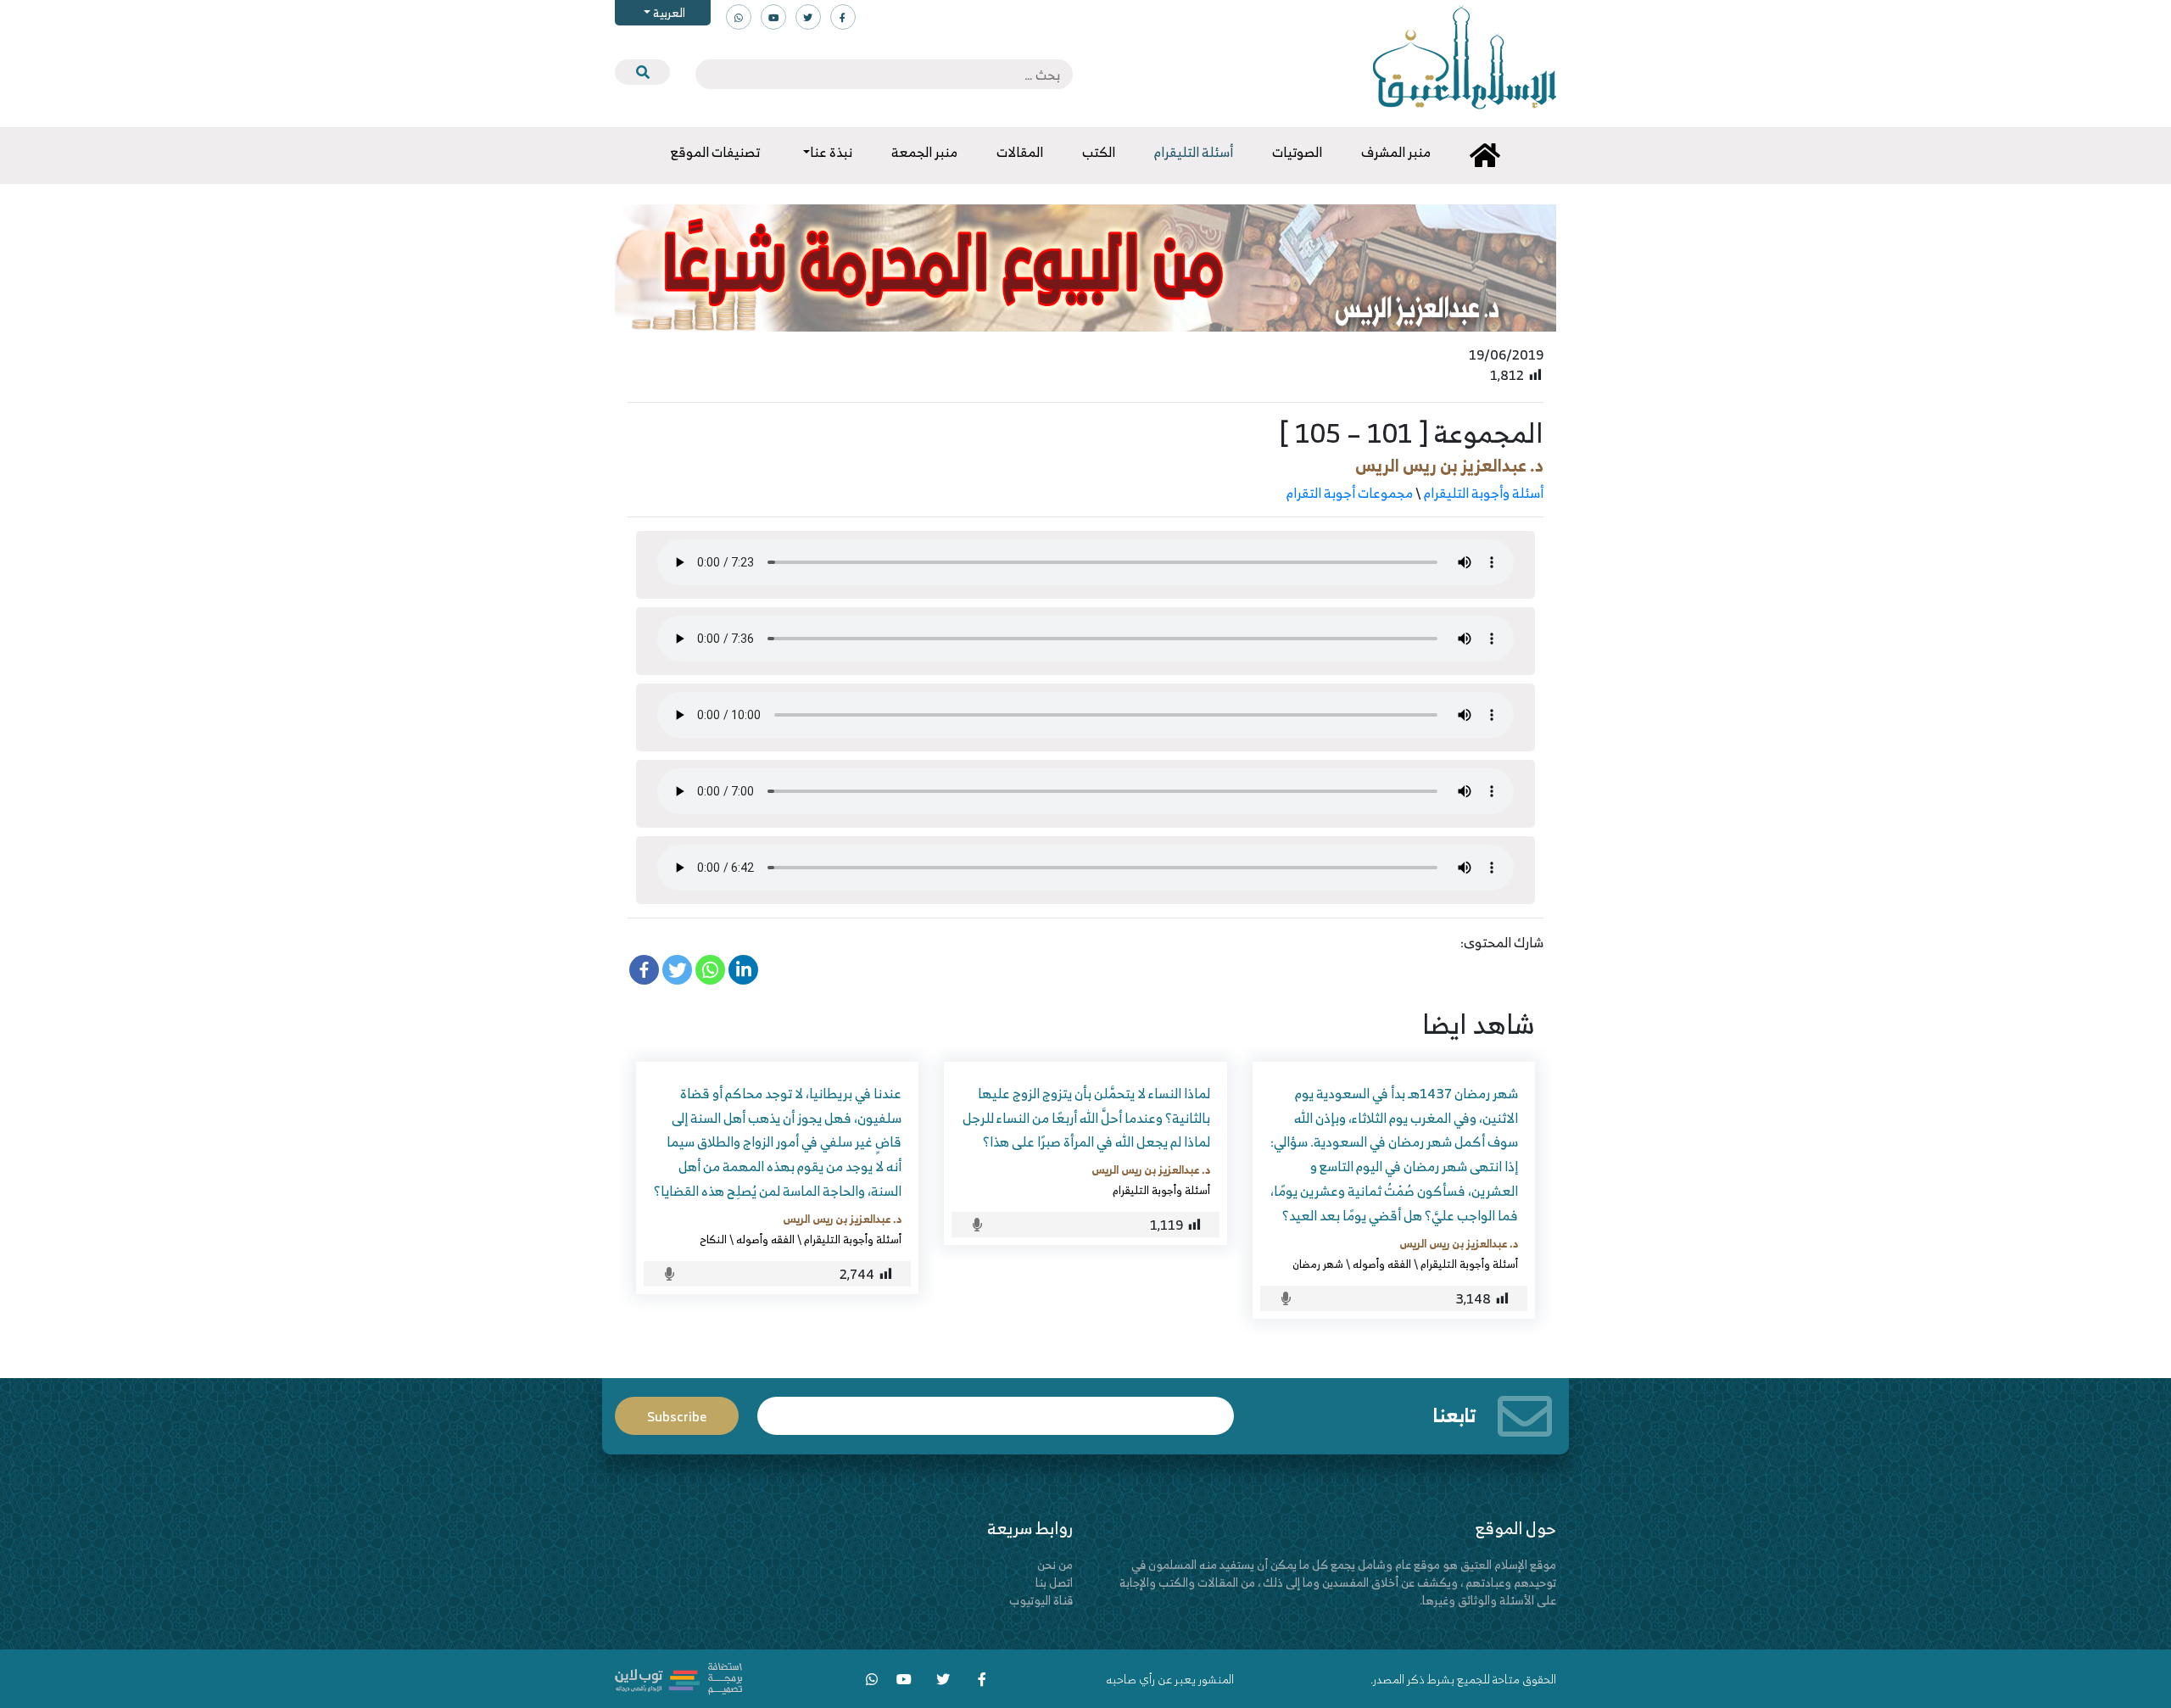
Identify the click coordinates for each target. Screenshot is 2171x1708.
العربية (668, 12)
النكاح (713, 1239)
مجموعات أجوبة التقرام (1350, 493)
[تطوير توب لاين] (678, 1677)
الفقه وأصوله (1382, 1264)
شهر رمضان (1318, 1264)
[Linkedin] (743, 970)
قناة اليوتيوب (1041, 1600)
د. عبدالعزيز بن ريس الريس (1449, 465)
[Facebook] (644, 970)
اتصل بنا (1054, 1582)
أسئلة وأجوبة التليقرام (1484, 493)
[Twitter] (677, 970)
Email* (996, 1408)
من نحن (1055, 1564)
